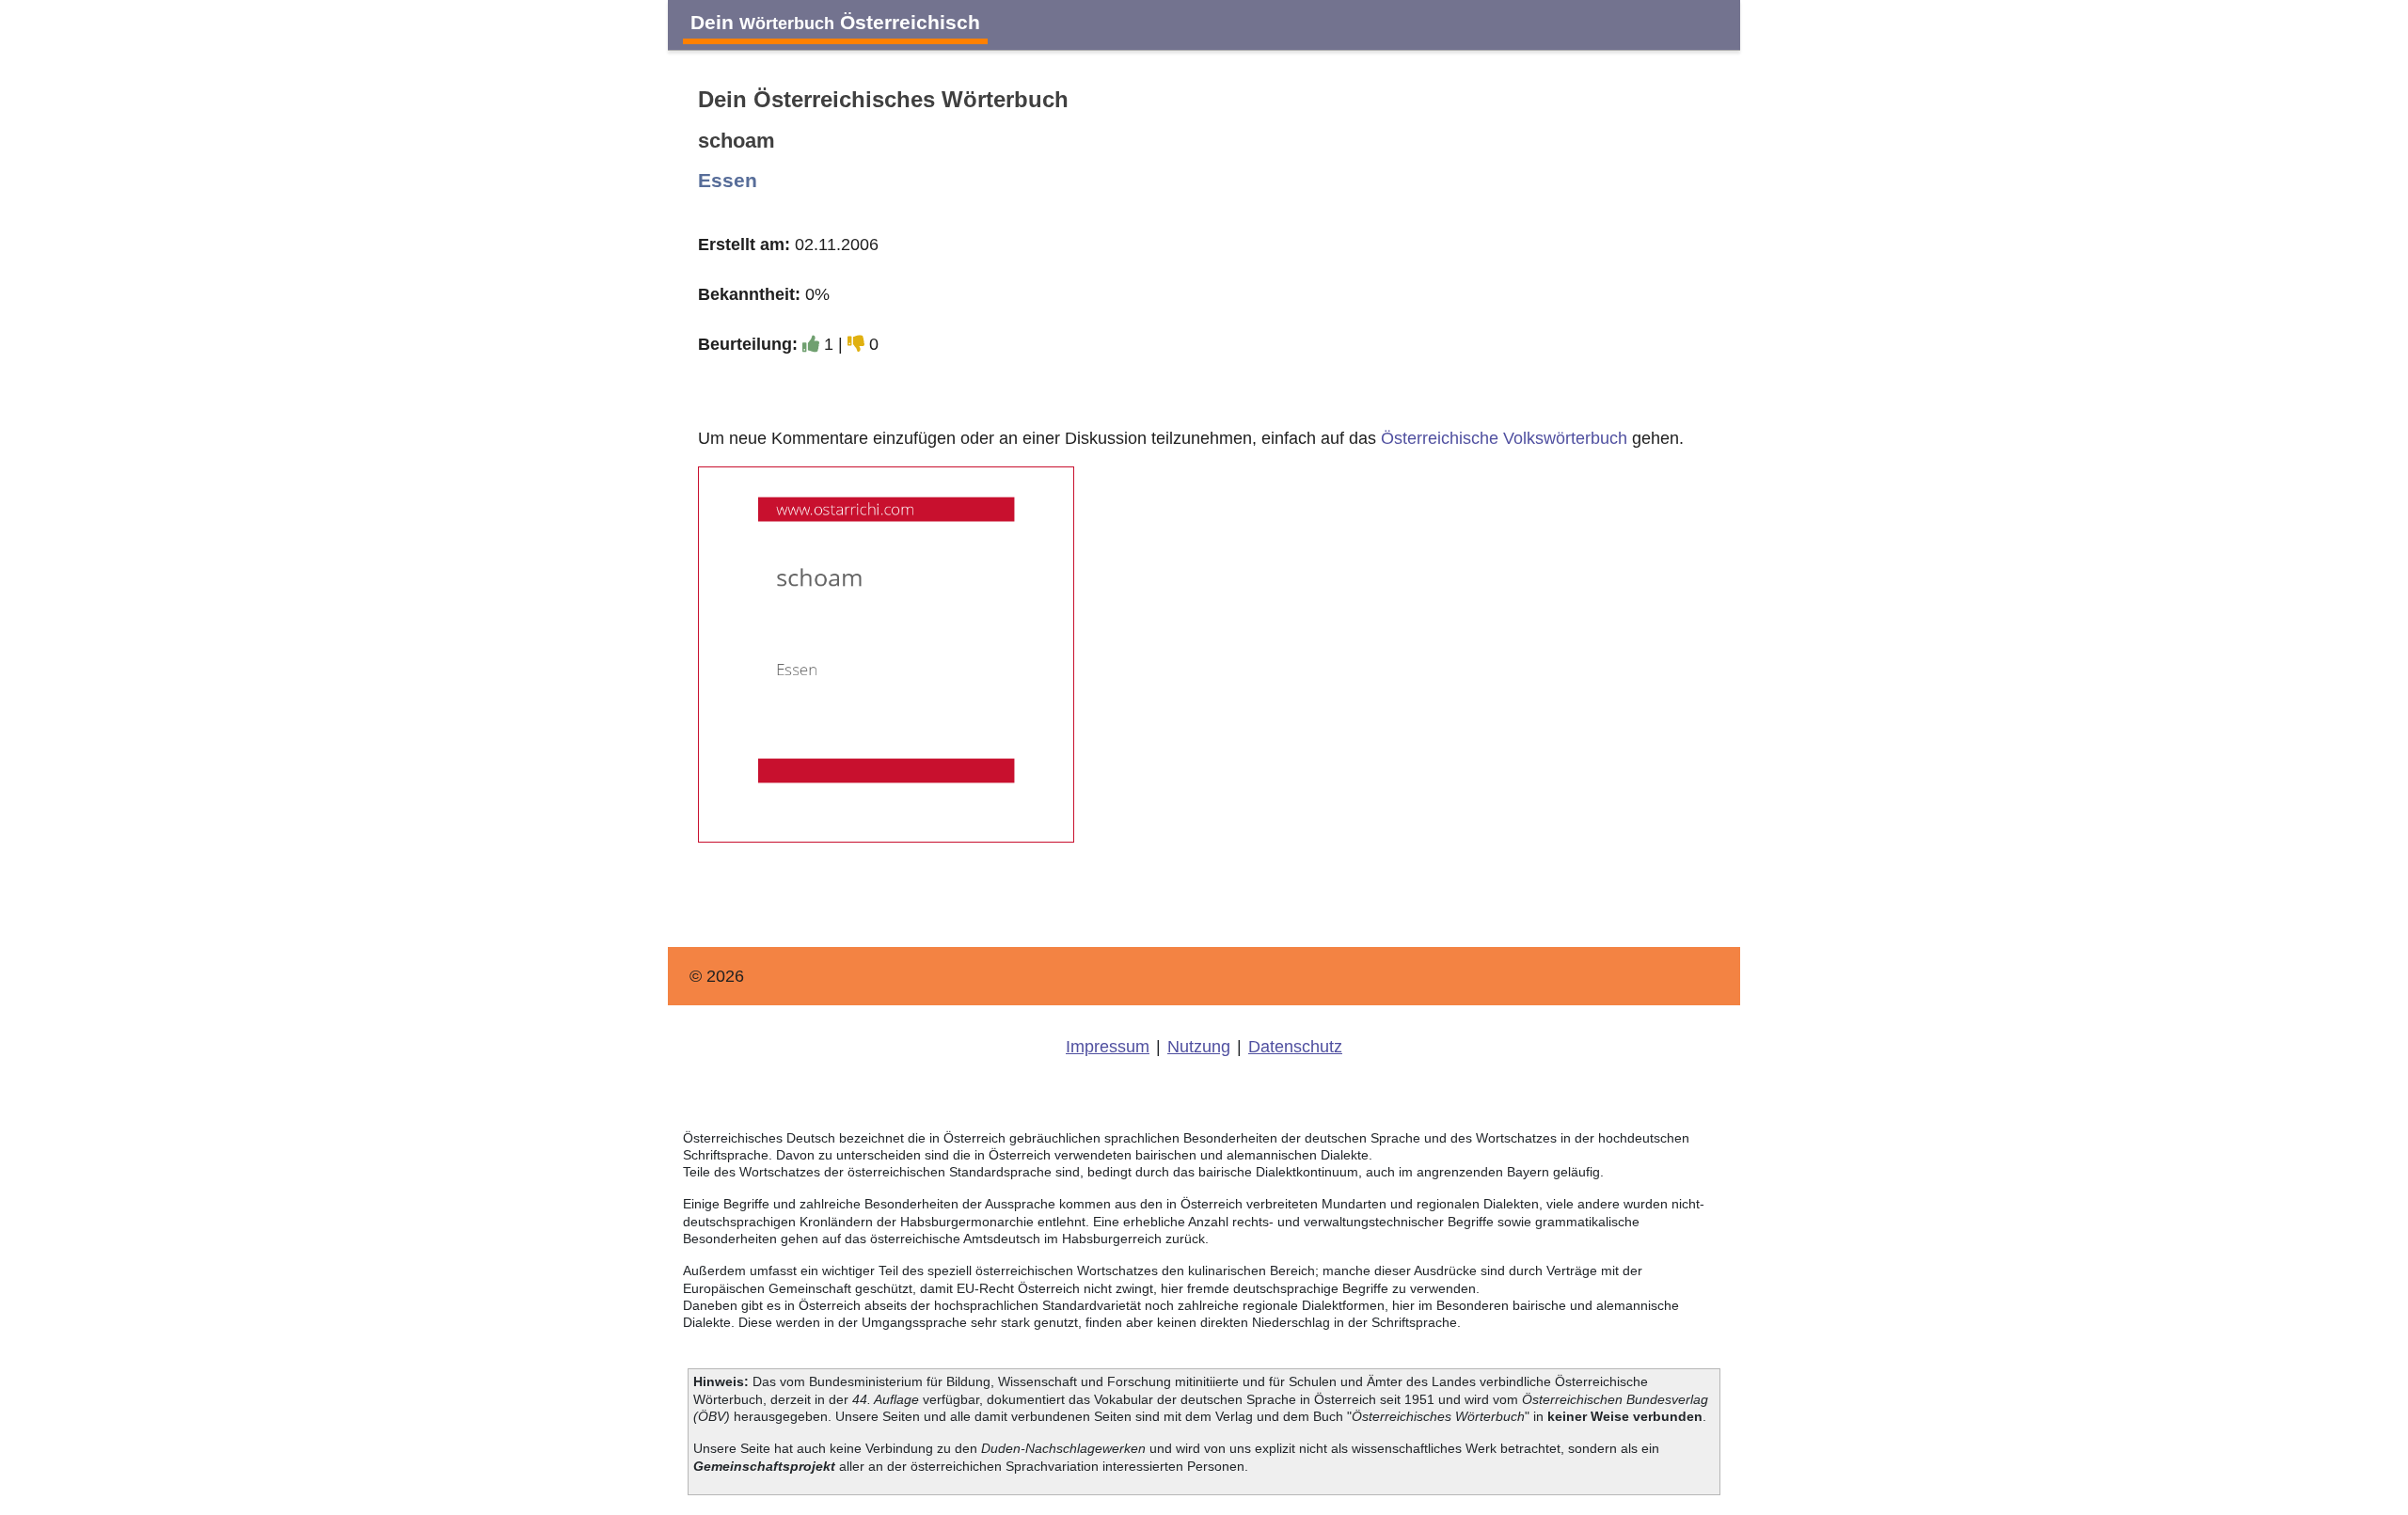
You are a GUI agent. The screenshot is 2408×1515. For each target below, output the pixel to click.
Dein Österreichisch (835, 22)
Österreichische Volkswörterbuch (1504, 438)
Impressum (1108, 1047)
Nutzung (1199, 1047)
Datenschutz (1295, 1047)
